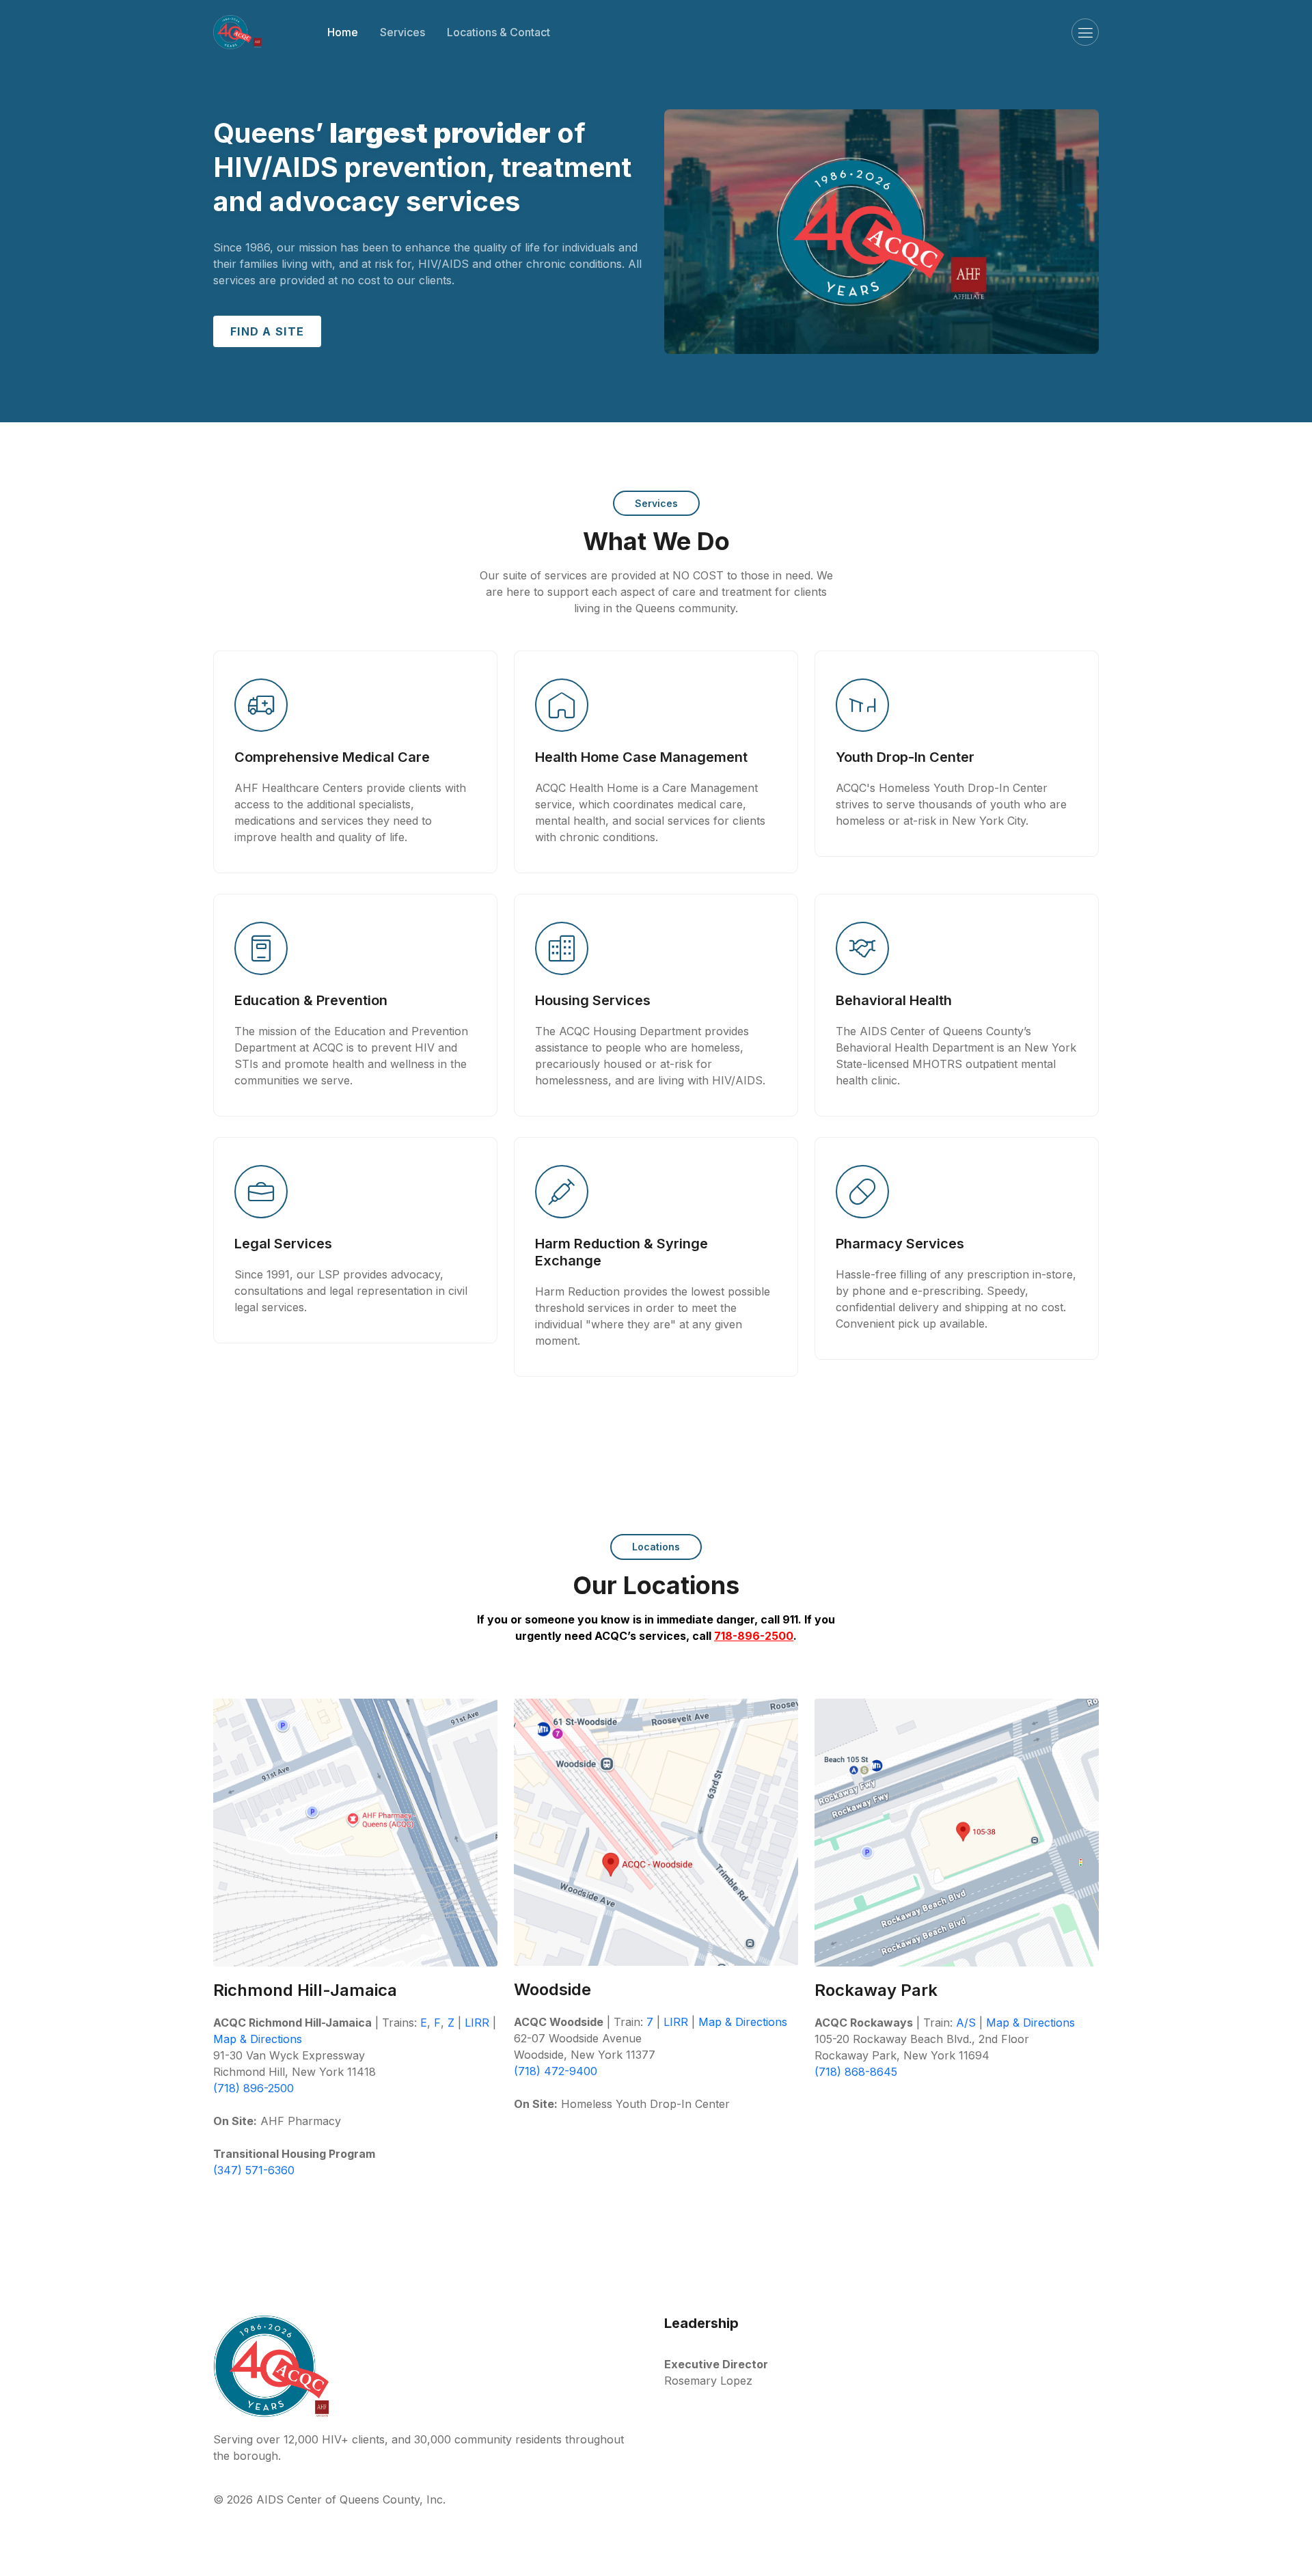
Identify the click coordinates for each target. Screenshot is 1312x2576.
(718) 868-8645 (856, 2072)
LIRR (477, 2023)
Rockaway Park (876, 1990)
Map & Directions (258, 2039)
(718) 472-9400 (556, 2071)
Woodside (552, 1989)
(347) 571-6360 (254, 2170)
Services (402, 32)
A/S (966, 2023)
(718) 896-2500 (254, 2088)
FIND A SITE (267, 331)
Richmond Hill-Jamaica (305, 1990)
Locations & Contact (498, 32)
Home (343, 32)
